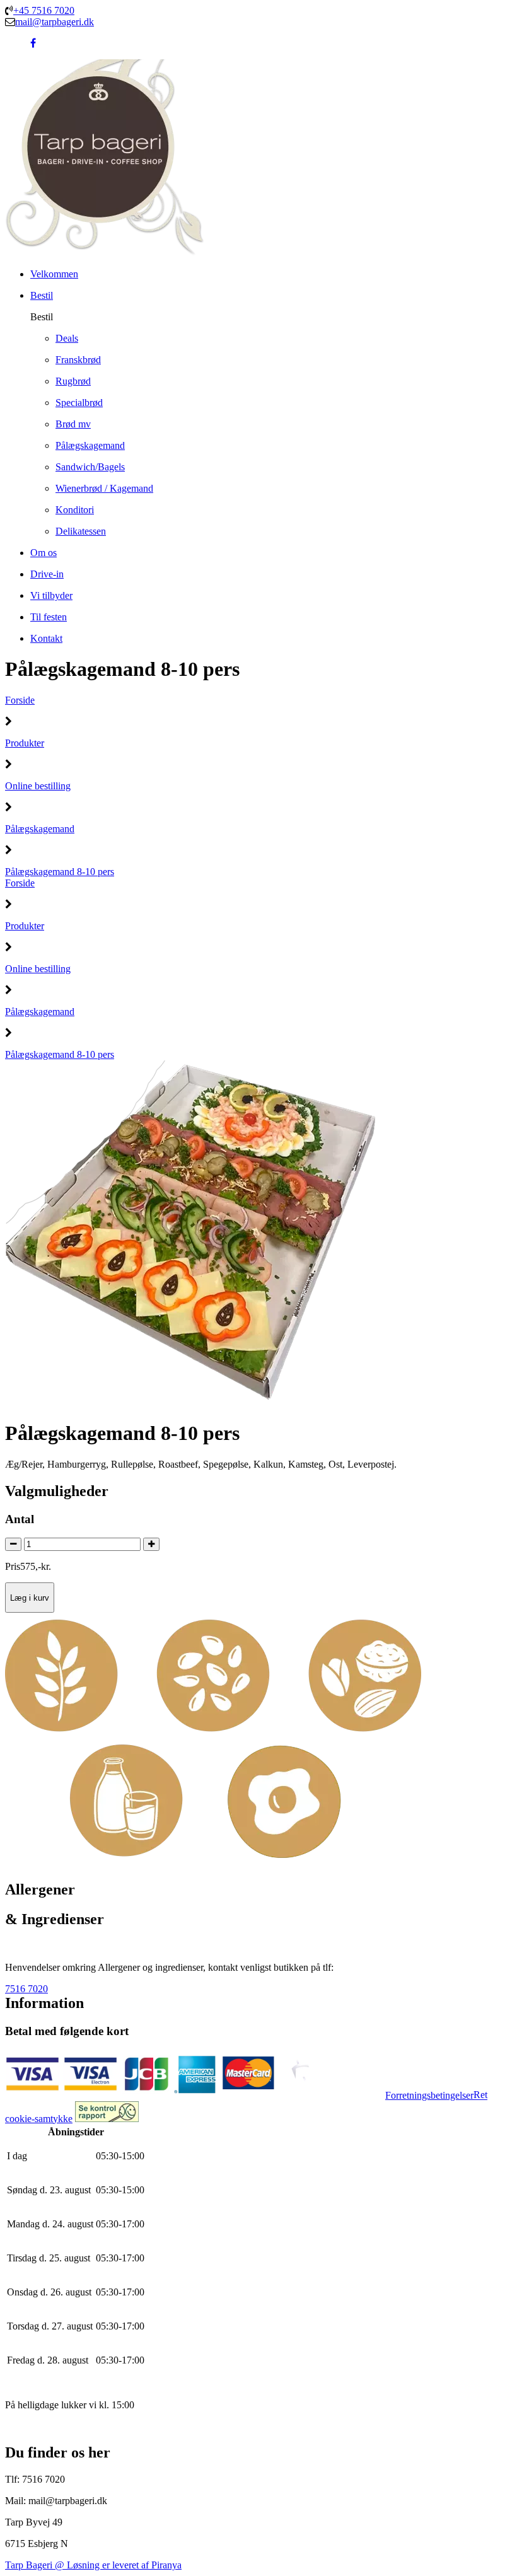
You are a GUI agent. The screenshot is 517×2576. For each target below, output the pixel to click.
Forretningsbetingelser (429, 2095)
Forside (20, 700)
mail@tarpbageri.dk (55, 22)
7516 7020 (26, 1989)
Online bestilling (38, 786)
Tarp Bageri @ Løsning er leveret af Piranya (93, 2565)
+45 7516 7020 (44, 10)
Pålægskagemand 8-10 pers (60, 872)
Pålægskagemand (40, 829)
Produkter (25, 743)
